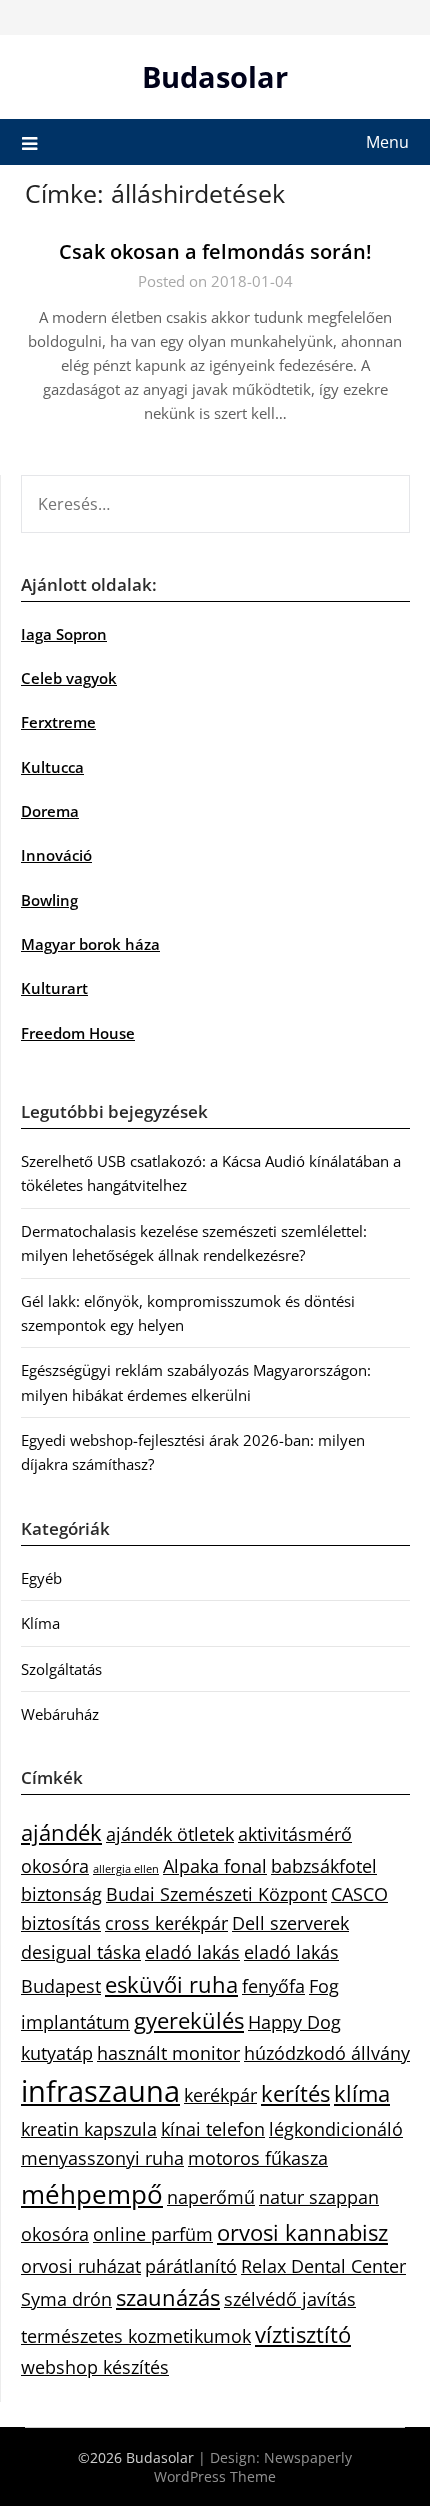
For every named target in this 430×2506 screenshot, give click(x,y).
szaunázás (168, 2297)
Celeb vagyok (69, 678)
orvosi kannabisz (302, 2232)
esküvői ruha (171, 1984)
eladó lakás (192, 1952)
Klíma (40, 1623)
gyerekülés (189, 2020)
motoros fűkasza (258, 2158)
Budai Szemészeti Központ (216, 1894)
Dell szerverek (290, 1923)
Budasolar (215, 76)
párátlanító (191, 2266)
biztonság (61, 1894)
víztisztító (303, 2334)
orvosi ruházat (81, 2266)
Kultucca (52, 767)
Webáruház (60, 1714)
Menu (387, 142)
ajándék (61, 1832)
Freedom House (78, 1033)
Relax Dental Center (323, 2266)
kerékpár (220, 2095)
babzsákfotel (324, 1866)
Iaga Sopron (64, 634)
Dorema (50, 811)
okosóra (55, 2234)
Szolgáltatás (61, 1669)
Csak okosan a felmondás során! (215, 251)
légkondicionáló (336, 2129)
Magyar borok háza (90, 944)
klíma (362, 2093)
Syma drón (66, 2299)
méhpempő (92, 2194)
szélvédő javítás (290, 2299)
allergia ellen (126, 1869)
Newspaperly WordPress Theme (253, 2467)
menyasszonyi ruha (102, 2158)
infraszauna (100, 2091)
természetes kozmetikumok (136, 2336)
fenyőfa (273, 1986)
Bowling (49, 900)
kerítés (295, 2093)
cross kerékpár (166, 1923)
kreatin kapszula (89, 2129)
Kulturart (54, 988)
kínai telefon (213, 2129)
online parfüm (153, 2234)
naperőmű (211, 2197)
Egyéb (41, 1578)
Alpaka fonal (215, 1866)
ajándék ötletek (170, 1834)
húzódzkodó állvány (327, 2053)
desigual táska (81, 1952)
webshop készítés (95, 2367)
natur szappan (319, 2197)
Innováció (56, 855)
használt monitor (168, 2053)
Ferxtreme (58, 722)
